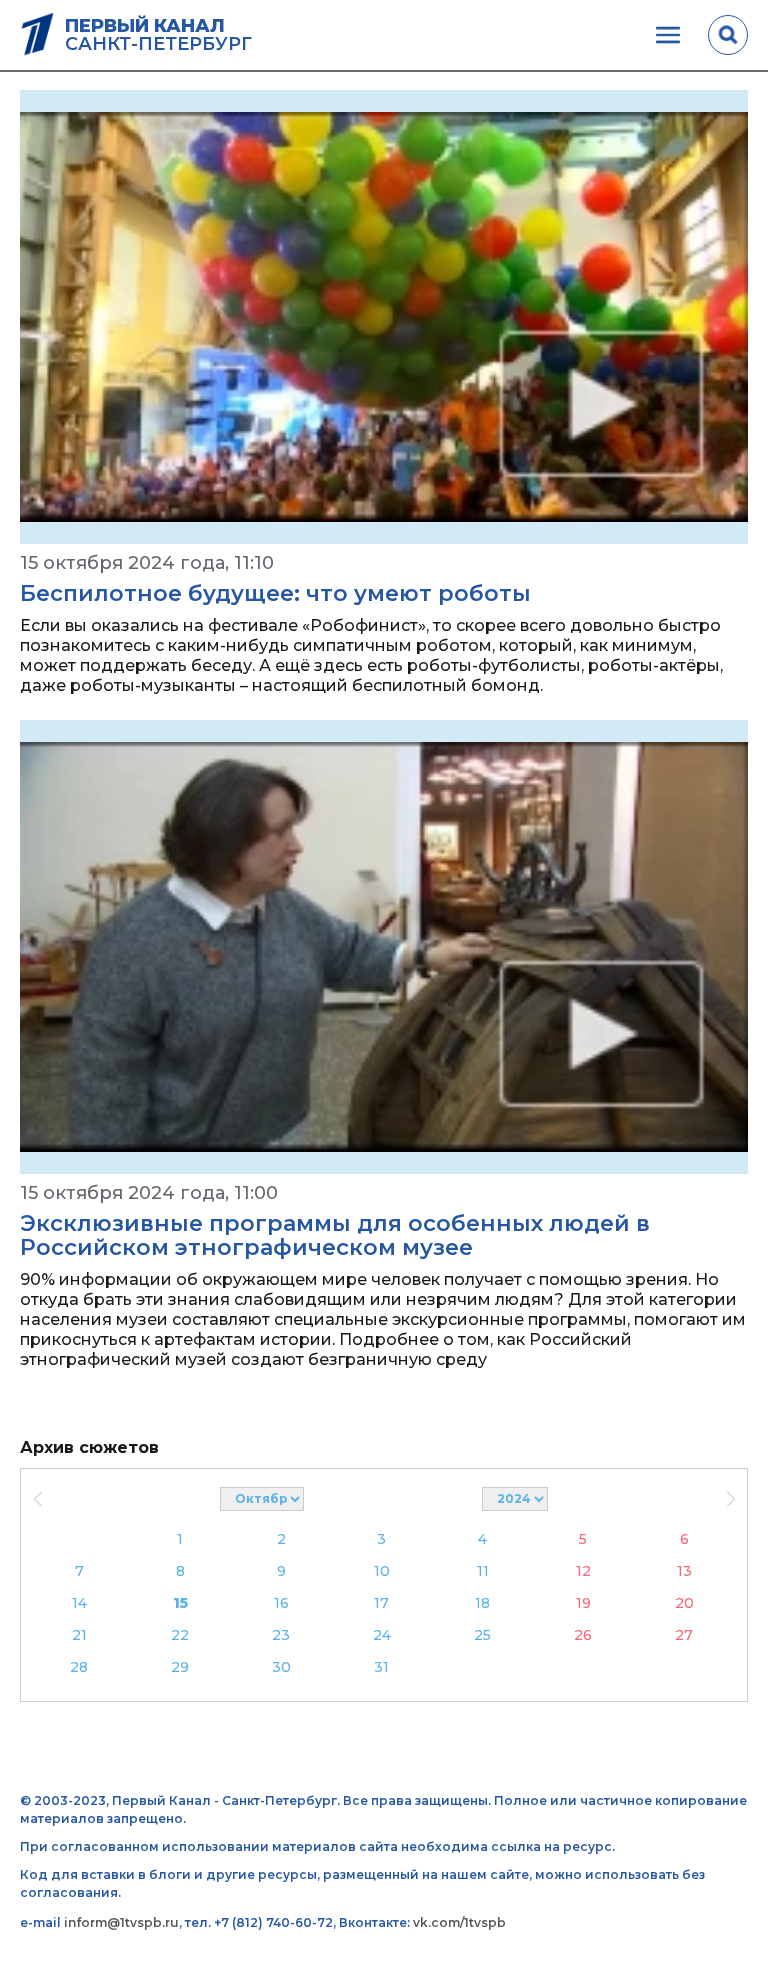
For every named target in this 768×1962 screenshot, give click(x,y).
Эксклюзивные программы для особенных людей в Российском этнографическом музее (335, 1235)
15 (180, 1603)
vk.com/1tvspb (459, 1922)
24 (382, 1635)
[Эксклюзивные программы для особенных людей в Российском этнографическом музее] (384, 947)
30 (281, 1667)
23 (281, 1635)
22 (180, 1635)
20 (684, 1603)
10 (382, 1571)
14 (79, 1603)
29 (180, 1667)
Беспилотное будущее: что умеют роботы (275, 593)
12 (583, 1571)
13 (684, 1571)
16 (281, 1603)
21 (79, 1635)
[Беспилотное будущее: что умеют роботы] (384, 317)
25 (482, 1635)
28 (79, 1667)
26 (583, 1635)
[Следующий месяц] (730, 1499)
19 (583, 1603)
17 (381, 1603)
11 (483, 1571)
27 (684, 1635)
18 (482, 1603)
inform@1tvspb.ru (121, 1922)
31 (381, 1667)
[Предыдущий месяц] (37, 1499)
